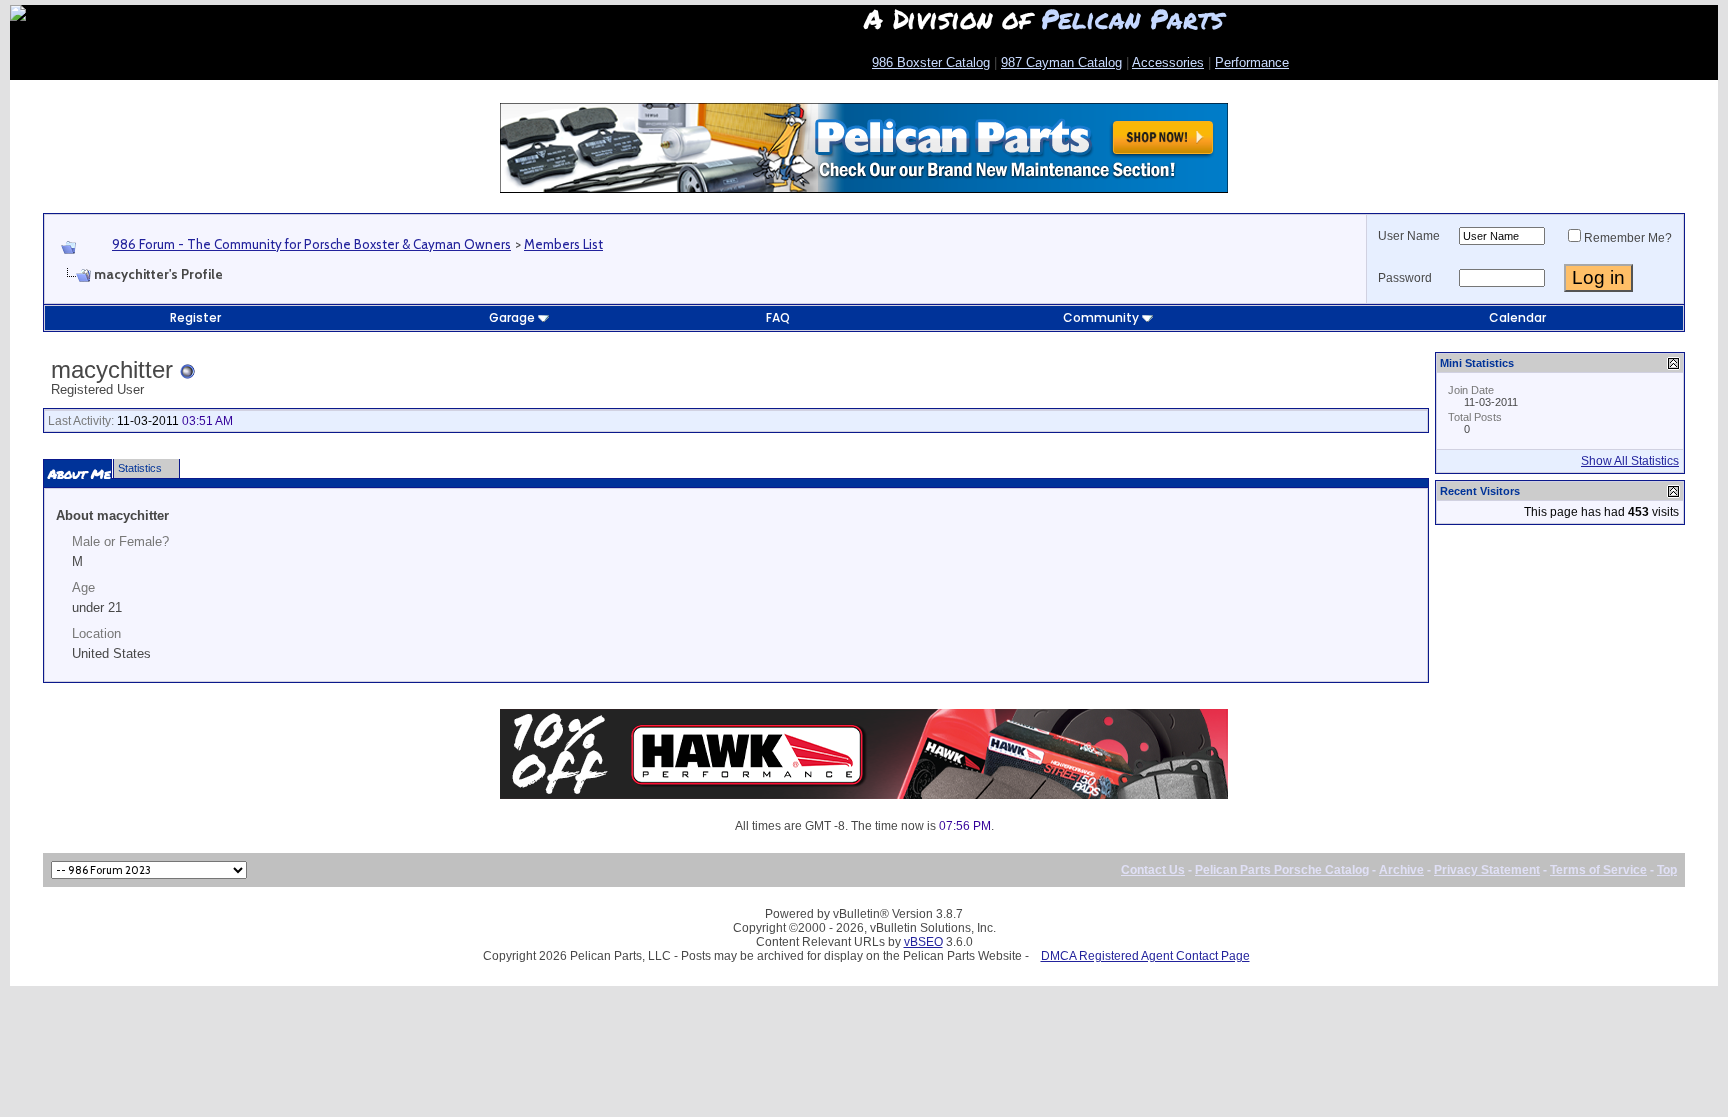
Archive (1401, 870)
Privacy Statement (1487, 870)
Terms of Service (1598, 870)
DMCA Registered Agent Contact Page (1145, 956)
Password (1405, 278)
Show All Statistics (1630, 461)
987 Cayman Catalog (1061, 62)
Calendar (1517, 317)
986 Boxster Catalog (931, 62)
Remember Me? (1628, 238)
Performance (1252, 62)
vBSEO (923, 942)
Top (1667, 870)
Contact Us (1153, 870)
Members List (563, 244)
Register (195, 317)
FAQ (778, 317)
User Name (1409, 236)
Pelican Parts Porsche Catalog (1282, 870)
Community (1101, 317)
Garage (512, 317)
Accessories (1168, 62)
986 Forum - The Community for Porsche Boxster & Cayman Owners (311, 244)
